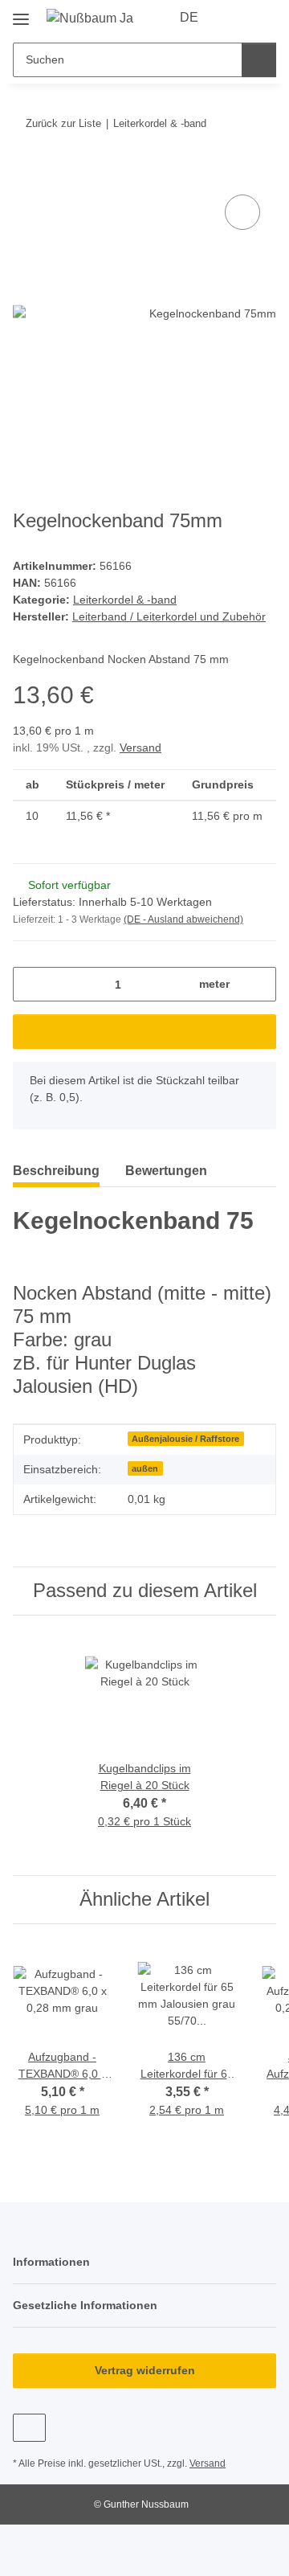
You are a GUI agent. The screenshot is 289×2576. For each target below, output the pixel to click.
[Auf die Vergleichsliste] (242, 212)
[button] (234, 18)
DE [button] (189, 17)
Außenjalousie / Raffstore (185, 1439)
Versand (140, 747)
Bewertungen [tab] (166, 1171)
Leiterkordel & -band (125, 600)
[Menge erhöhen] (258, 984)
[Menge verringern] (31, 984)
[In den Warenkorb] (26, 173)
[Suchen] (259, 60)
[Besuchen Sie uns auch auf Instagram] (29, 2428)
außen (145, 1468)
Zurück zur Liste (63, 123)
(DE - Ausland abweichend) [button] (183, 919)
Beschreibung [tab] (56, 1171)
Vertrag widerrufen (145, 2370)
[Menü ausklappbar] (21, 13)
